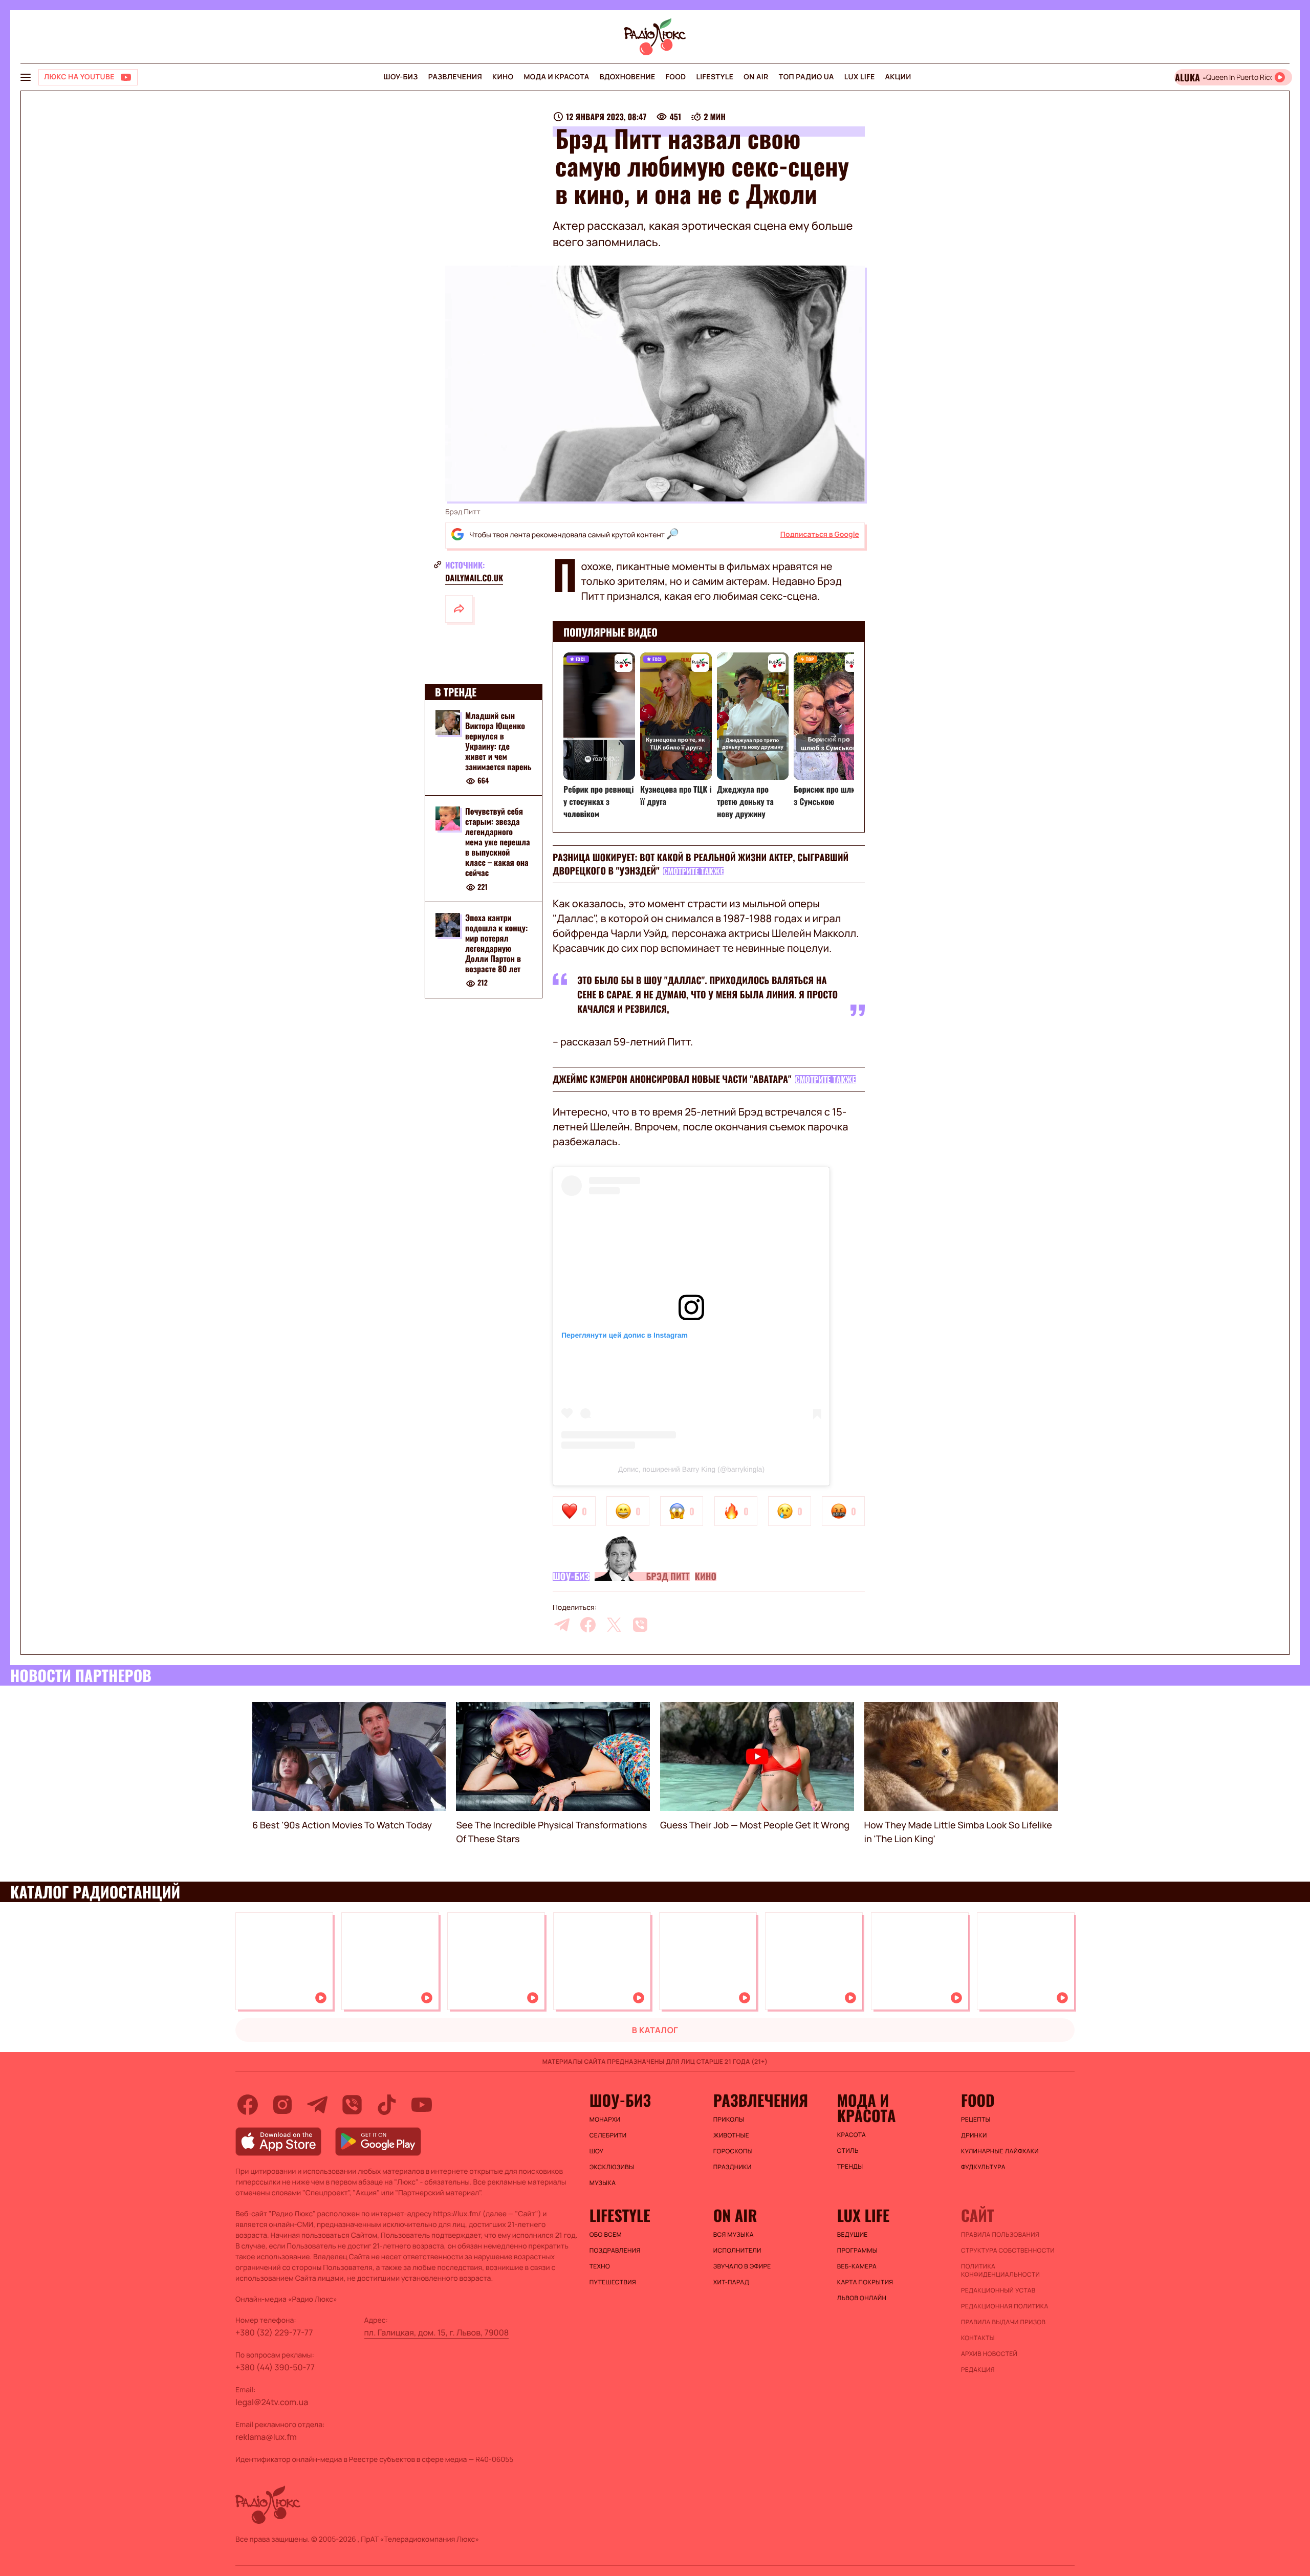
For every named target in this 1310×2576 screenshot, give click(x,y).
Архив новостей (989, 2354)
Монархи (605, 2120)
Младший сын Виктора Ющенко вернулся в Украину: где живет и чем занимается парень (498, 741)
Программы (857, 2251)
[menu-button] (26, 77)
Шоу (597, 2151)
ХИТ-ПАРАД (731, 2282)
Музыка (603, 2183)
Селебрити (608, 2135)
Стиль (848, 2151)
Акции (898, 77)
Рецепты (976, 2120)
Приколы (729, 2120)
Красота (851, 2135)
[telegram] (562, 1625)
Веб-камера (857, 2266)
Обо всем (606, 2235)
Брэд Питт (668, 1577)
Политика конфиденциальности (1000, 2271)
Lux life (860, 77)
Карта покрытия (865, 2282)
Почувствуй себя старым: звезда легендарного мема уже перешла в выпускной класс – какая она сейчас (498, 842)
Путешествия (613, 2282)
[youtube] (422, 2105)
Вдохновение (628, 77)
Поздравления (615, 2251)
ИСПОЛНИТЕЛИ (737, 2251)
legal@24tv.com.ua (272, 2402)
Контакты (978, 2338)
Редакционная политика (1005, 2306)
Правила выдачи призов (1003, 2322)
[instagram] (282, 2105)
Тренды (850, 2167)
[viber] (640, 1625)
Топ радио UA (806, 77)
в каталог (655, 2030)
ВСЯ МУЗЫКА (734, 2235)
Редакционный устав (998, 2290)
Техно (600, 2266)
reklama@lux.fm (266, 2437)
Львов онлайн (862, 2298)
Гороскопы (733, 2151)
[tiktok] (387, 2105)
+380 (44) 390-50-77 (275, 2367)
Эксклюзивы (612, 2167)
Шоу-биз (400, 77)
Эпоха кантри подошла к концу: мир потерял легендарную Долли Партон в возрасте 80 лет (496, 944)
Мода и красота (556, 77)
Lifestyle (715, 77)
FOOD (676, 77)
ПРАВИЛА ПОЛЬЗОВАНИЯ (1000, 2235)
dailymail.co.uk (474, 578)
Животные (731, 2135)
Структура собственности (1008, 2251)
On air (756, 77)
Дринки (974, 2135)
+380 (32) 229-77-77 (274, 2332)
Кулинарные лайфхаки (1000, 2151)
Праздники (733, 2167)
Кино (503, 77)
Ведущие (853, 2235)
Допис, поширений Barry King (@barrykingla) (691, 1469)
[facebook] (588, 1625)
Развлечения (455, 77)
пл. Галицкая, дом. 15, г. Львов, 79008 (437, 2332)
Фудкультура (983, 2167)
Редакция (978, 2370)
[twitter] (614, 1625)
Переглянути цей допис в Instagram (625, 1335)
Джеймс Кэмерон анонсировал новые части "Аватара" (672, 1079)
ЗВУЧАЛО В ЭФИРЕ (742, 2266)
